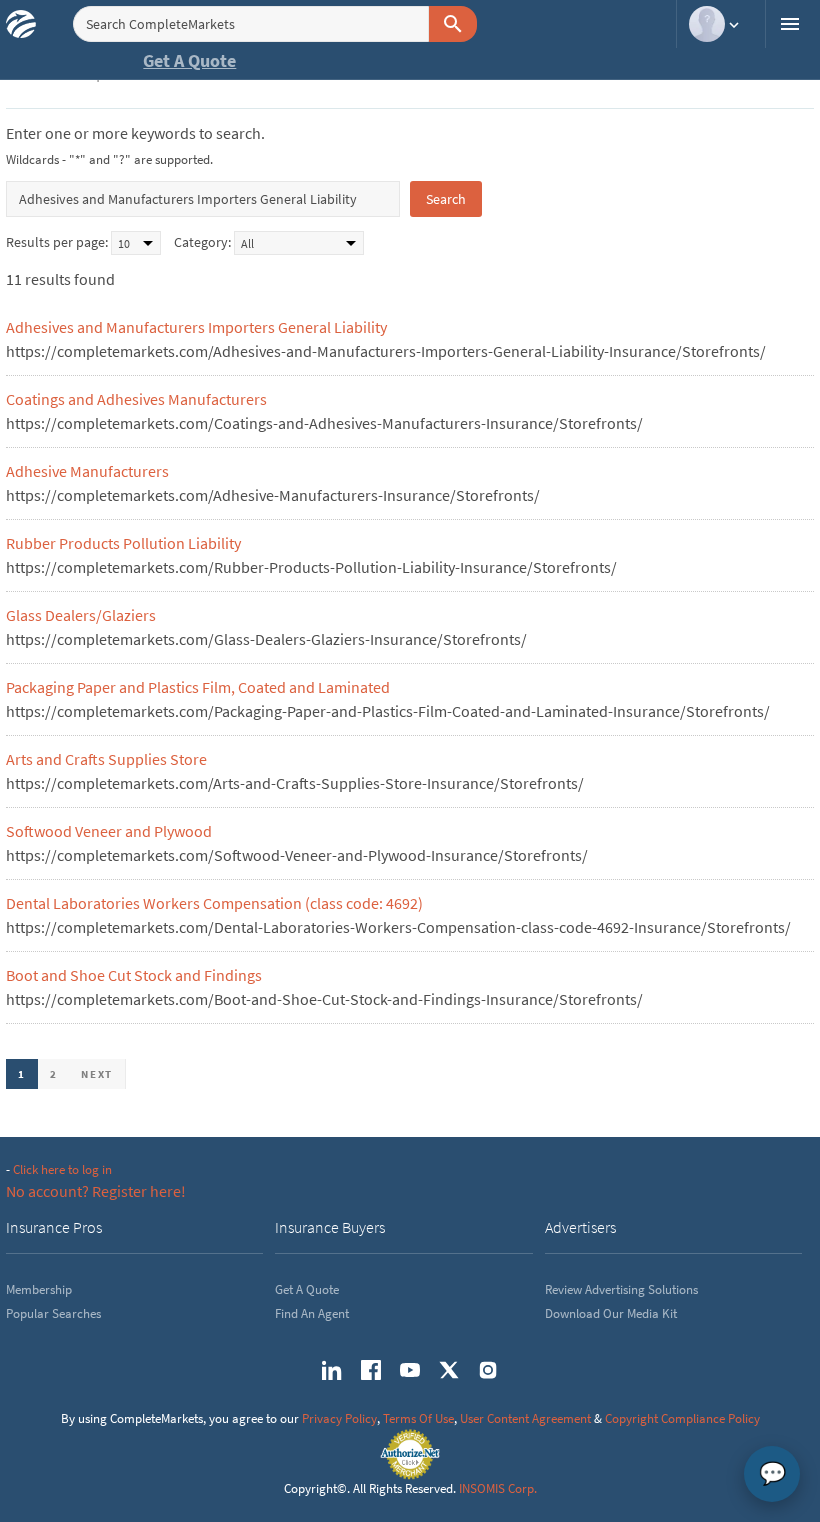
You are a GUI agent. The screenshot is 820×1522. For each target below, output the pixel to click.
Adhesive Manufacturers (87, 471)
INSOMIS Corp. (498, 1488)
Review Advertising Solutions (621, 1289)
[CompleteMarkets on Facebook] (371, 1370)
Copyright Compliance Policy (682, 1418)
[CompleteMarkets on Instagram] (488, 1370)
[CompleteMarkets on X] (449, 1370)
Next (97, 1074)
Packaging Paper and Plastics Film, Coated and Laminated (198, 687)
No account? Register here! (96, 1191)
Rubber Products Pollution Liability (123, 543)
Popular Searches (53, 1313)
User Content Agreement (525, 1418)
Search (446, 199)
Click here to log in (62, 1169)
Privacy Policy (339, 1418)
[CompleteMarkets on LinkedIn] (332, 1370)
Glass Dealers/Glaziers (81, 615)
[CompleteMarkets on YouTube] (410, 1370)
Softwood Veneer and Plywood (109, 831)
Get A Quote (189, 60)
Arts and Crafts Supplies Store (106, 759)
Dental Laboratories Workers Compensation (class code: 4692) (214, 903)
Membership (39, 1289)
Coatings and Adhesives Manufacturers (136, 399)
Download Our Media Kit (611, 1313)
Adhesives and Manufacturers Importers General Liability (196, 327)
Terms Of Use (418, 1418)
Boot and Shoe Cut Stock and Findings (134, 975)
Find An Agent (312, 1313)
